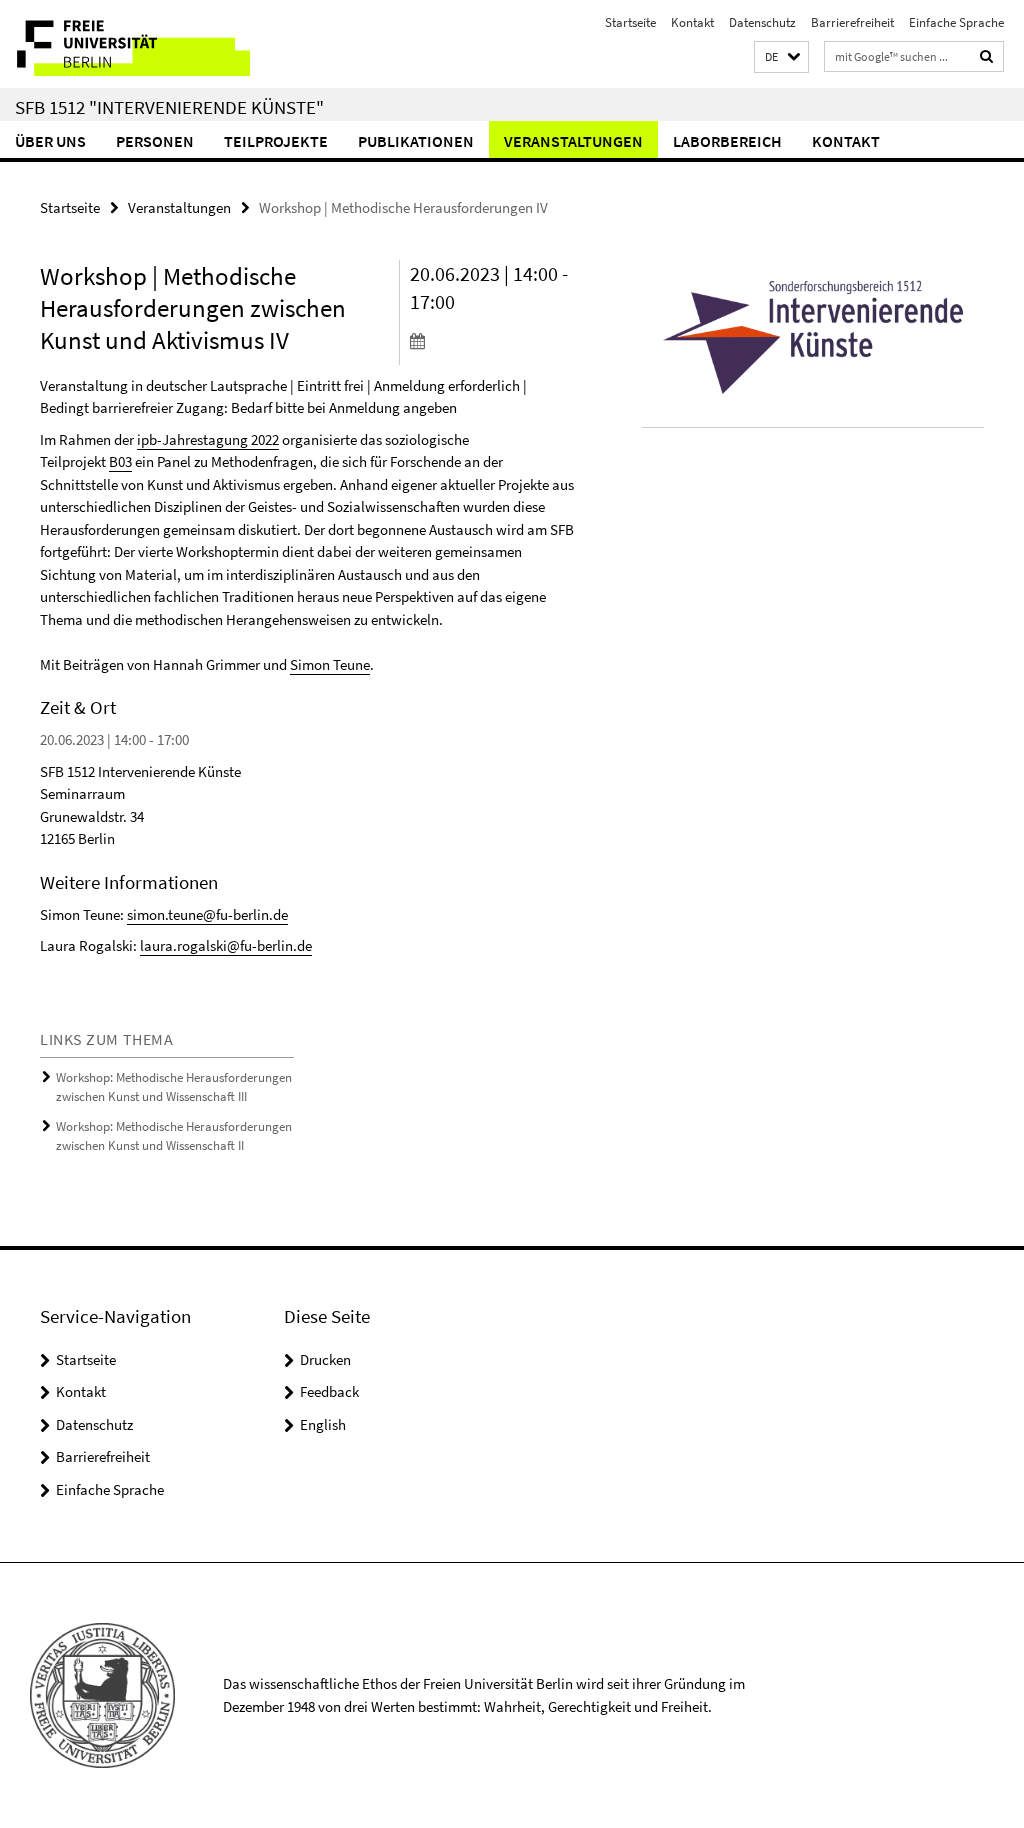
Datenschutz (762, 22)
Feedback (329, 1391)
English (323, 1424)
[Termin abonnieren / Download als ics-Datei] (494, 340)
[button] (781, 57)
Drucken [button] (325, 1359)
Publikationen (416, 141)
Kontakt (692, 22)
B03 (120, 461)
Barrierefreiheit (852, 22)
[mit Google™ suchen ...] (987, 56)
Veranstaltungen (573, 141)
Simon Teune (330, 664)
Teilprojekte (276, 141)
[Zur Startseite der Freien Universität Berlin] (132, 44)
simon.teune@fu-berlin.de (207, 914)
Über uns (50, 141)
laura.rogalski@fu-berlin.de (226, 945)
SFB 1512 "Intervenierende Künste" (169, 107)
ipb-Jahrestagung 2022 (208, 439)
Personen (155, 141)
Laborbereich (727, 141)
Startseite (630, 22)
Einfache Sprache (956, 22)
